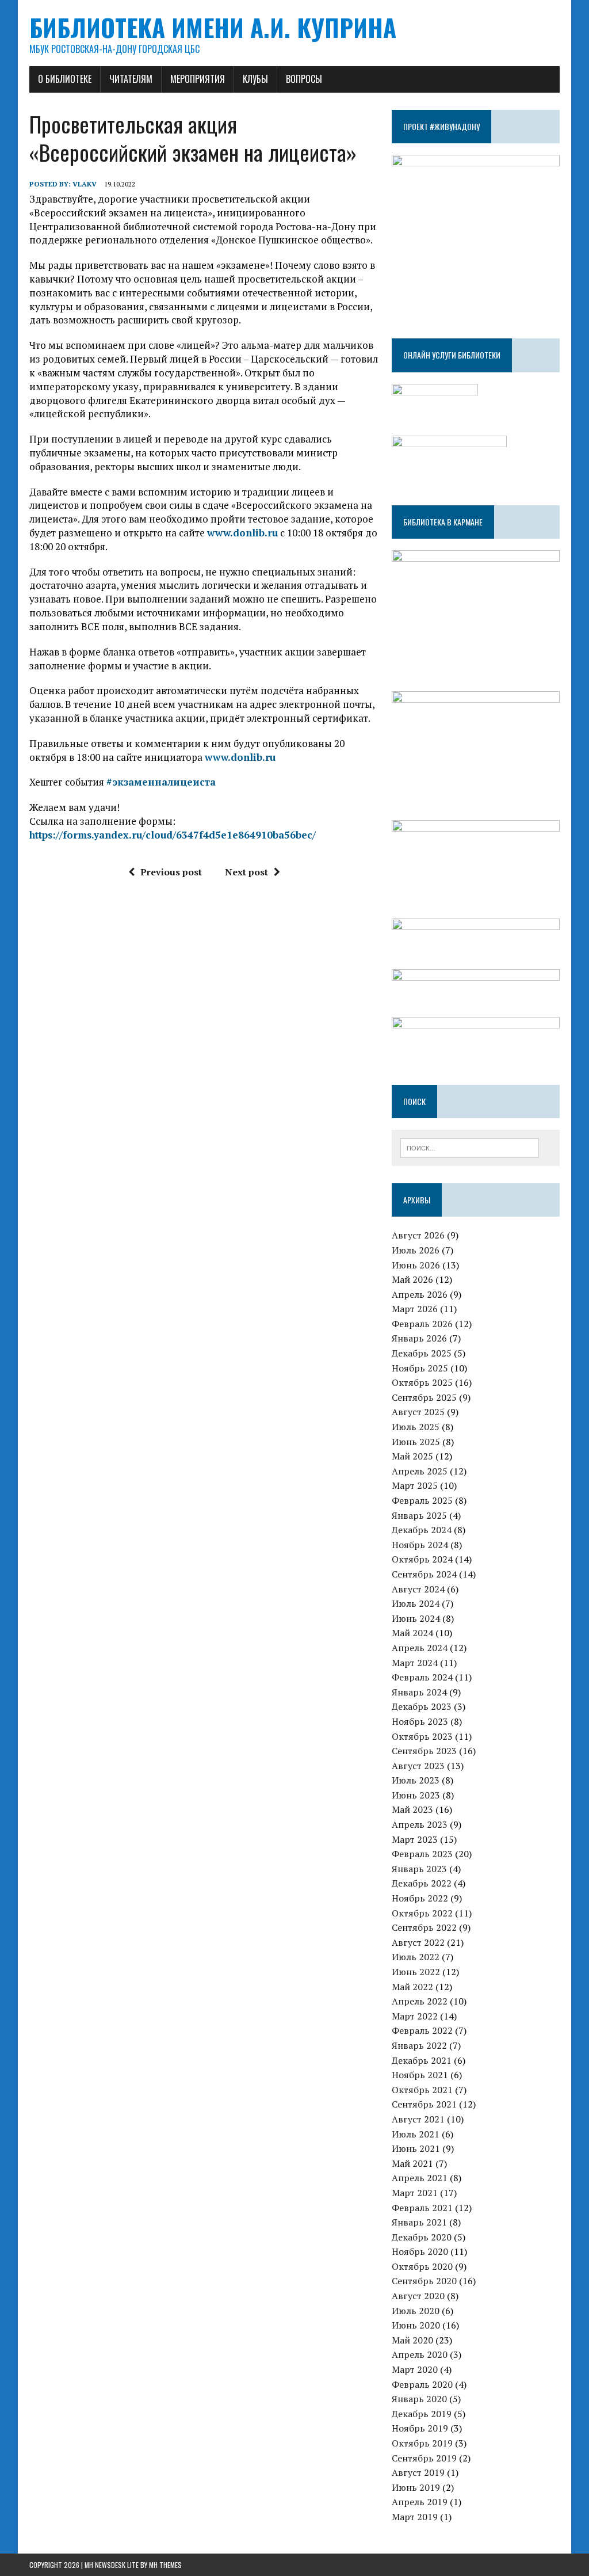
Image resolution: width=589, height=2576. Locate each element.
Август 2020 (418, 2296)
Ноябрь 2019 (420, 2428)
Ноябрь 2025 (420, 1368)
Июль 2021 (416, 2134)
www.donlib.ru (242, 533)
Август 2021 (418, 2119)
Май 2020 (412, 2340)
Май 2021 (412, 2163)
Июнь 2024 (416, 1618)
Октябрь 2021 (422, 2090)
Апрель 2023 (420, 1824)
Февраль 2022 (422, 2030)
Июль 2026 (416, 1250)
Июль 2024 (416, 1603)
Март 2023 (415, 1839)
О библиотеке (65, 79)
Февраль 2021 (422, 2208)
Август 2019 (418, 2472)
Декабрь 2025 (422, 1353)
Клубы (255, 79)
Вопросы (304, 79)
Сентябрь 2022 (424, 1927)
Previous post (171, 872)
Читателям (131, 79)
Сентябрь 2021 (424, 2104)
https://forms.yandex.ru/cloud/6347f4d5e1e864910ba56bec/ (173, 835)
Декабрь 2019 (422, 2414)
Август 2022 (418, 1942)
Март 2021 (415, 2193)
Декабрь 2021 (422, 2060)
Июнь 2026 (416, 1265)
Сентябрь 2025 (424, 1397)
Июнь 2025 (416, 1442)
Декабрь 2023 (422, 1706)
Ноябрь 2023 (420, 1721)
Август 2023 (418, 1766)
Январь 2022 (419, 2045)
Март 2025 (415, 1485)
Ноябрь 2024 (420, 1545)
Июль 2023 (416, 1780)
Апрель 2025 (420, 1471)
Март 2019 (415, 2517)
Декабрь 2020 (422, 2237)
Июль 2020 (416, 2311)
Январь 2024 (419, 1692)
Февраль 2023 (422, 1854)
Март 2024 (415, 1663)
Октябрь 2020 (422, 2266)
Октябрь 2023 (422, 1736)
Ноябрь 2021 (420, 2075)
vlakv (85, 184)
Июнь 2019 (416, 2487)
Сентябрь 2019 (424, 2458)
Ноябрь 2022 (420, 1898)
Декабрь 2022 (422, 1883)
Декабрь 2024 (422, 1530)
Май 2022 (412, 1987)
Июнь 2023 (416, 1795)
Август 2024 (418, 1589)
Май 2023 (412, 1809)
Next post (246, 872)
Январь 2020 (419, 2399)
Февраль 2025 (422, 1500)
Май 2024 (412, 1633)
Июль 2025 (416, 1427)
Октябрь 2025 (422, 1382)
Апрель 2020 (420, 2354)
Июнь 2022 (416, 1972)
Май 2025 (412, 1456)
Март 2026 (415, 1309)
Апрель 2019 (420, 2502)
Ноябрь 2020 (420, 2251)
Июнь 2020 (416, 2325)
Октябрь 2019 (422, 2443)
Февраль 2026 (422, 1324)
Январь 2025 (419, 1515)
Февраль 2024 (422, 1677)
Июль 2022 (416, 1957)
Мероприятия (198, 79)
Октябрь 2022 (422, 1913)
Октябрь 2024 (422, 1559)
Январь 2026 (419, 1338)
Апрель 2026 (420, 1294)
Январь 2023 (419, 1869)
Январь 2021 (419, 2222)
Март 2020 (415, 2369)
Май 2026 (412, 1279)
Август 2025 (418, 1412)
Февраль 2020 (422, 2384)
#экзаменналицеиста (161, 782)
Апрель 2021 (420, 2178)
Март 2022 (415, 2016)
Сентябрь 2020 (424, 2281)
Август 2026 (418, 1235)
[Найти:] (470, 1147)
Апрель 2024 (420, 1648)
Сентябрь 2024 (424, 1574)
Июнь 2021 (416, 2148)
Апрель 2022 (420, 2001)
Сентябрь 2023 (424, 1751)
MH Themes (165, 2565)
